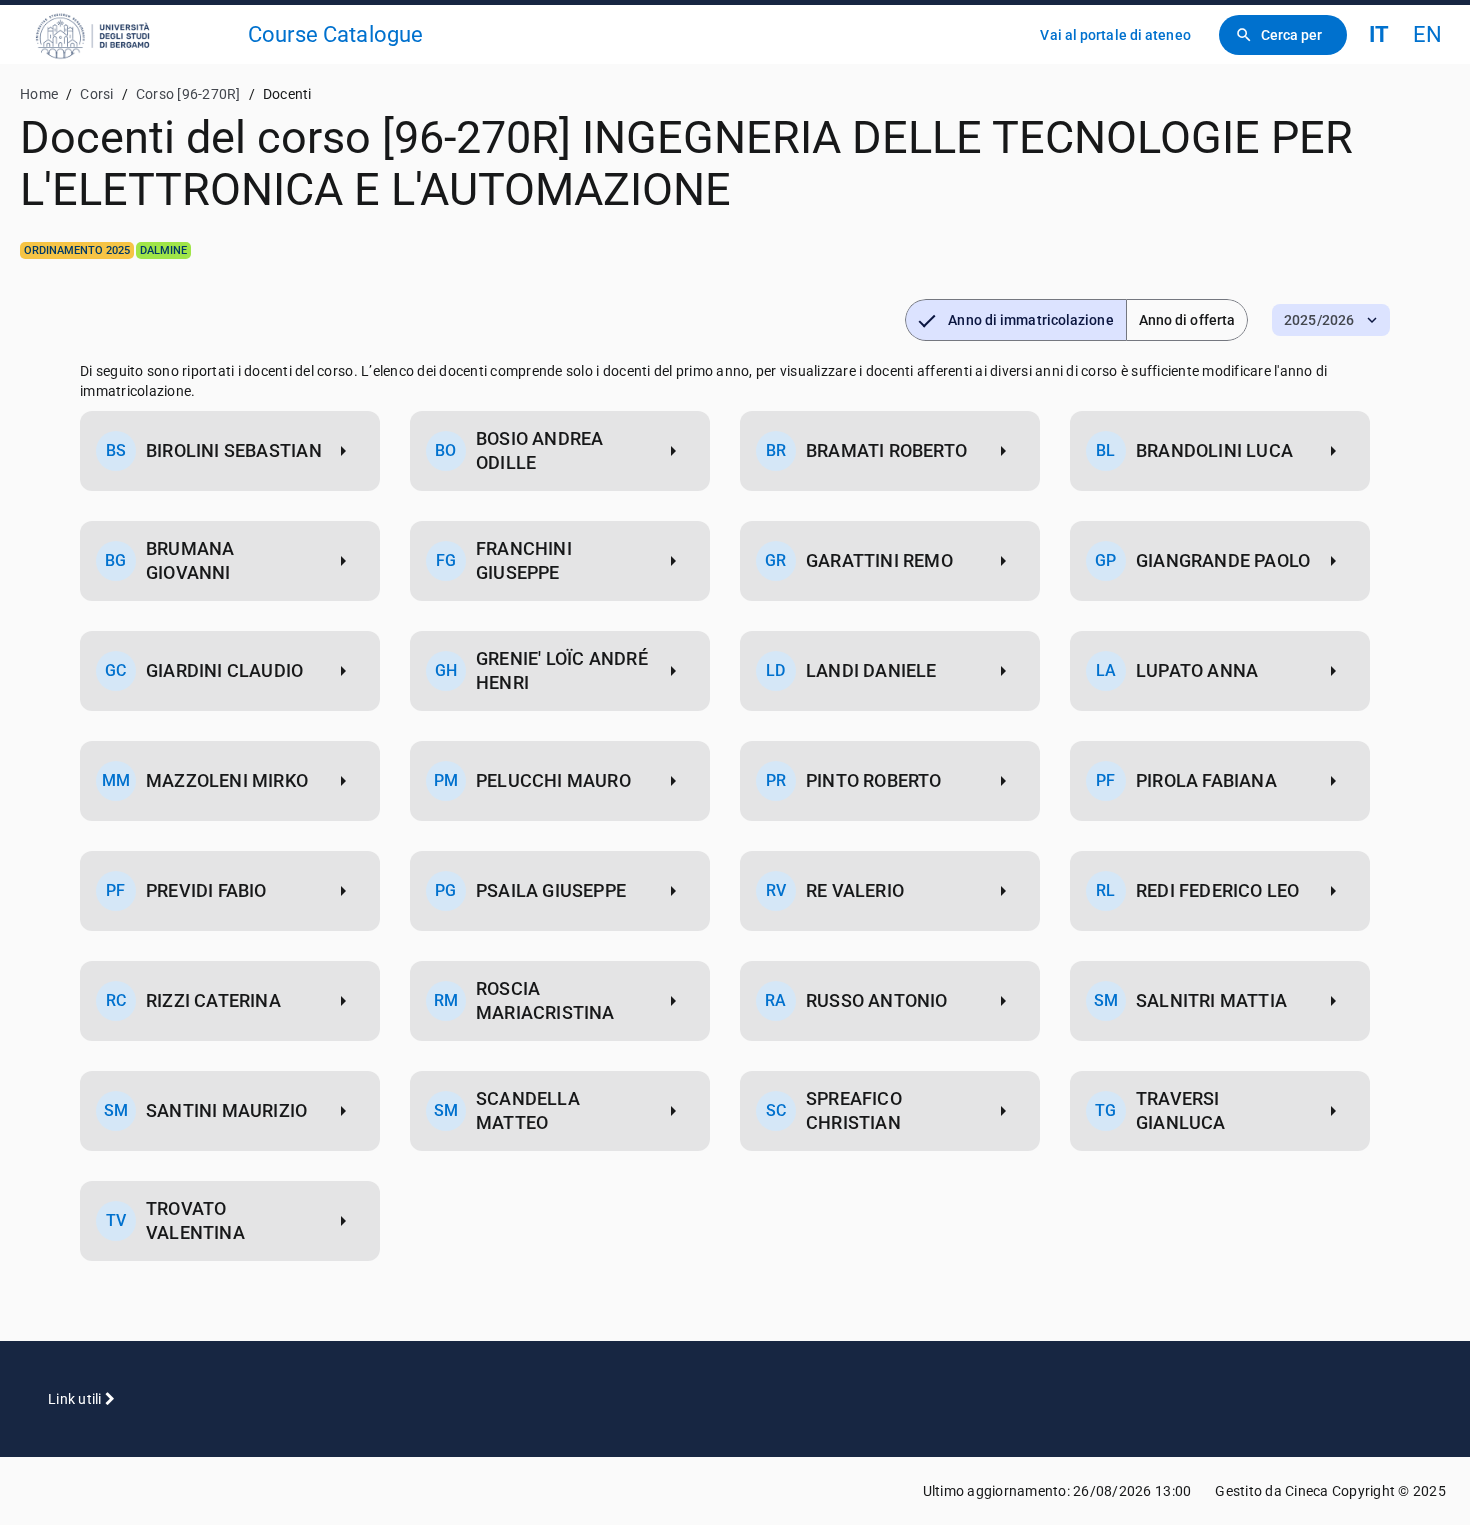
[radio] (1015, 320)
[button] (1331, 320)
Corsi (96, 94)
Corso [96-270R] (188, 94)
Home (39, 94)
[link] (132, 34)
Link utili (76, 1399)
